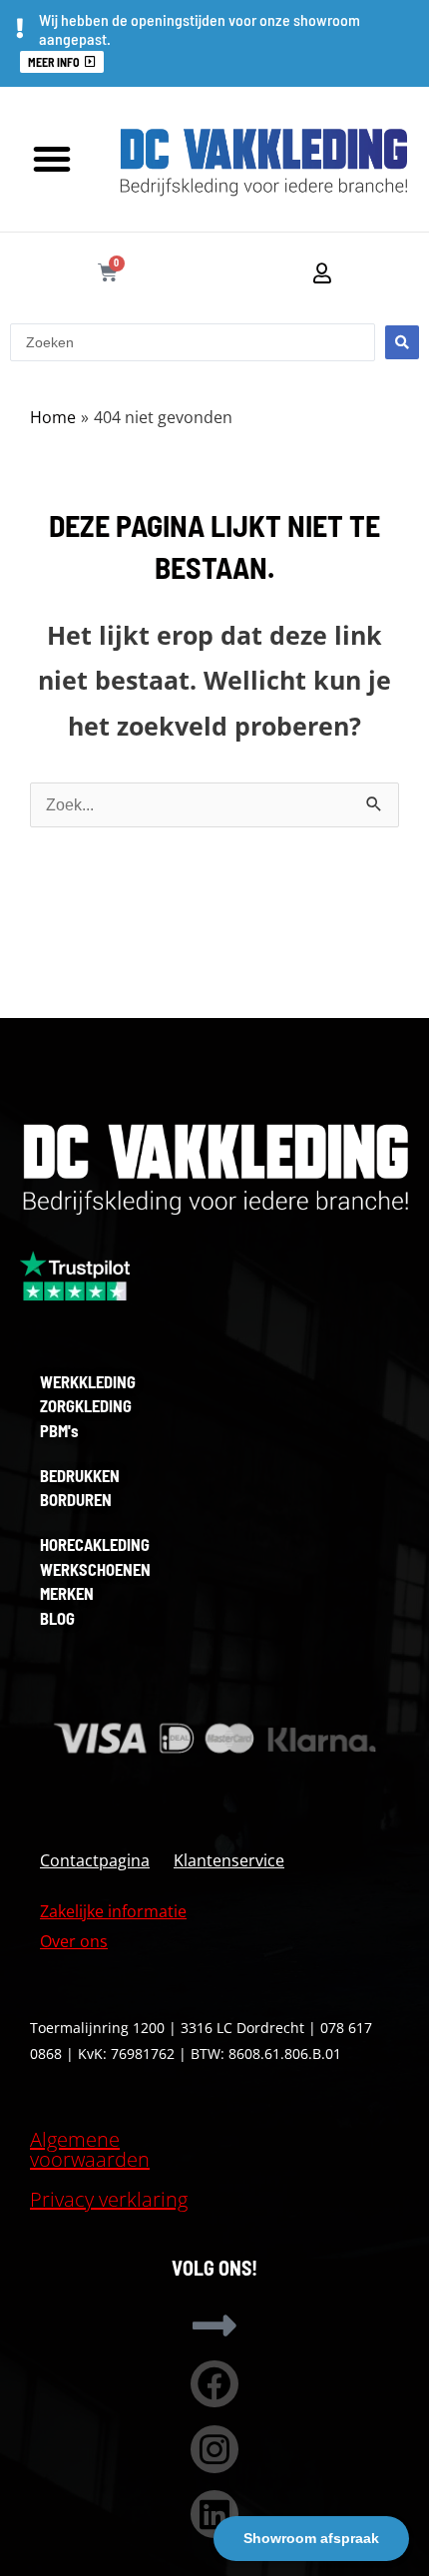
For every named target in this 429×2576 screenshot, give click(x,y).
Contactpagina (95, 1860)
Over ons (74, 1941)
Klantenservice (229, 1860)
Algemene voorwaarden (90, 2149)
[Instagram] (214, 2449)
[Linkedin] (214, 2514)
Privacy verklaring (109, 2199)
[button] (52, 159)
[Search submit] (402, 342)
